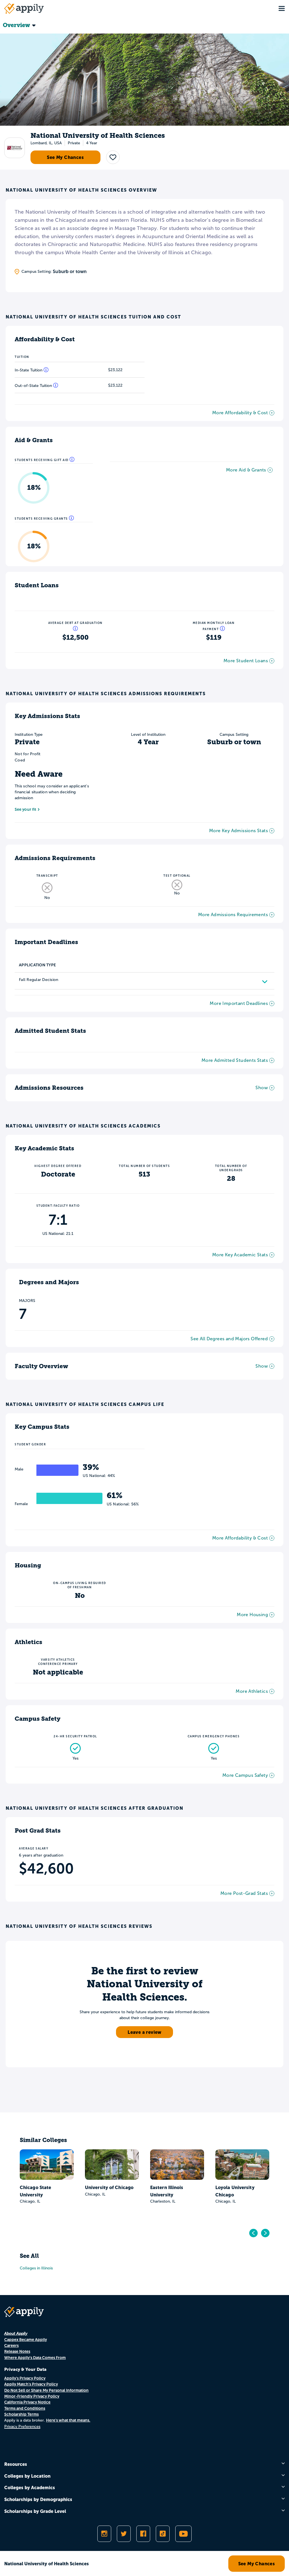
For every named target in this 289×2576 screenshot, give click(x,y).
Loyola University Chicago (235, 2191)
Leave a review (144, 2032)
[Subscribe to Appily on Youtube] (183, 2534)
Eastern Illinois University (167, 2191)
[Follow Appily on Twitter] (124, 2534)
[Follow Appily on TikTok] (163, 2534)
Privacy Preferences (22, 2427)
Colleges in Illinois (36, 2268)
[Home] (24, 8)
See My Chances (65, 157)
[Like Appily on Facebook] (143, 2534)
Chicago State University (35, 2191)
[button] (113, 157)
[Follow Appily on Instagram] (104, 2534)
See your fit (25, 809)
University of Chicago (109, 2187)
